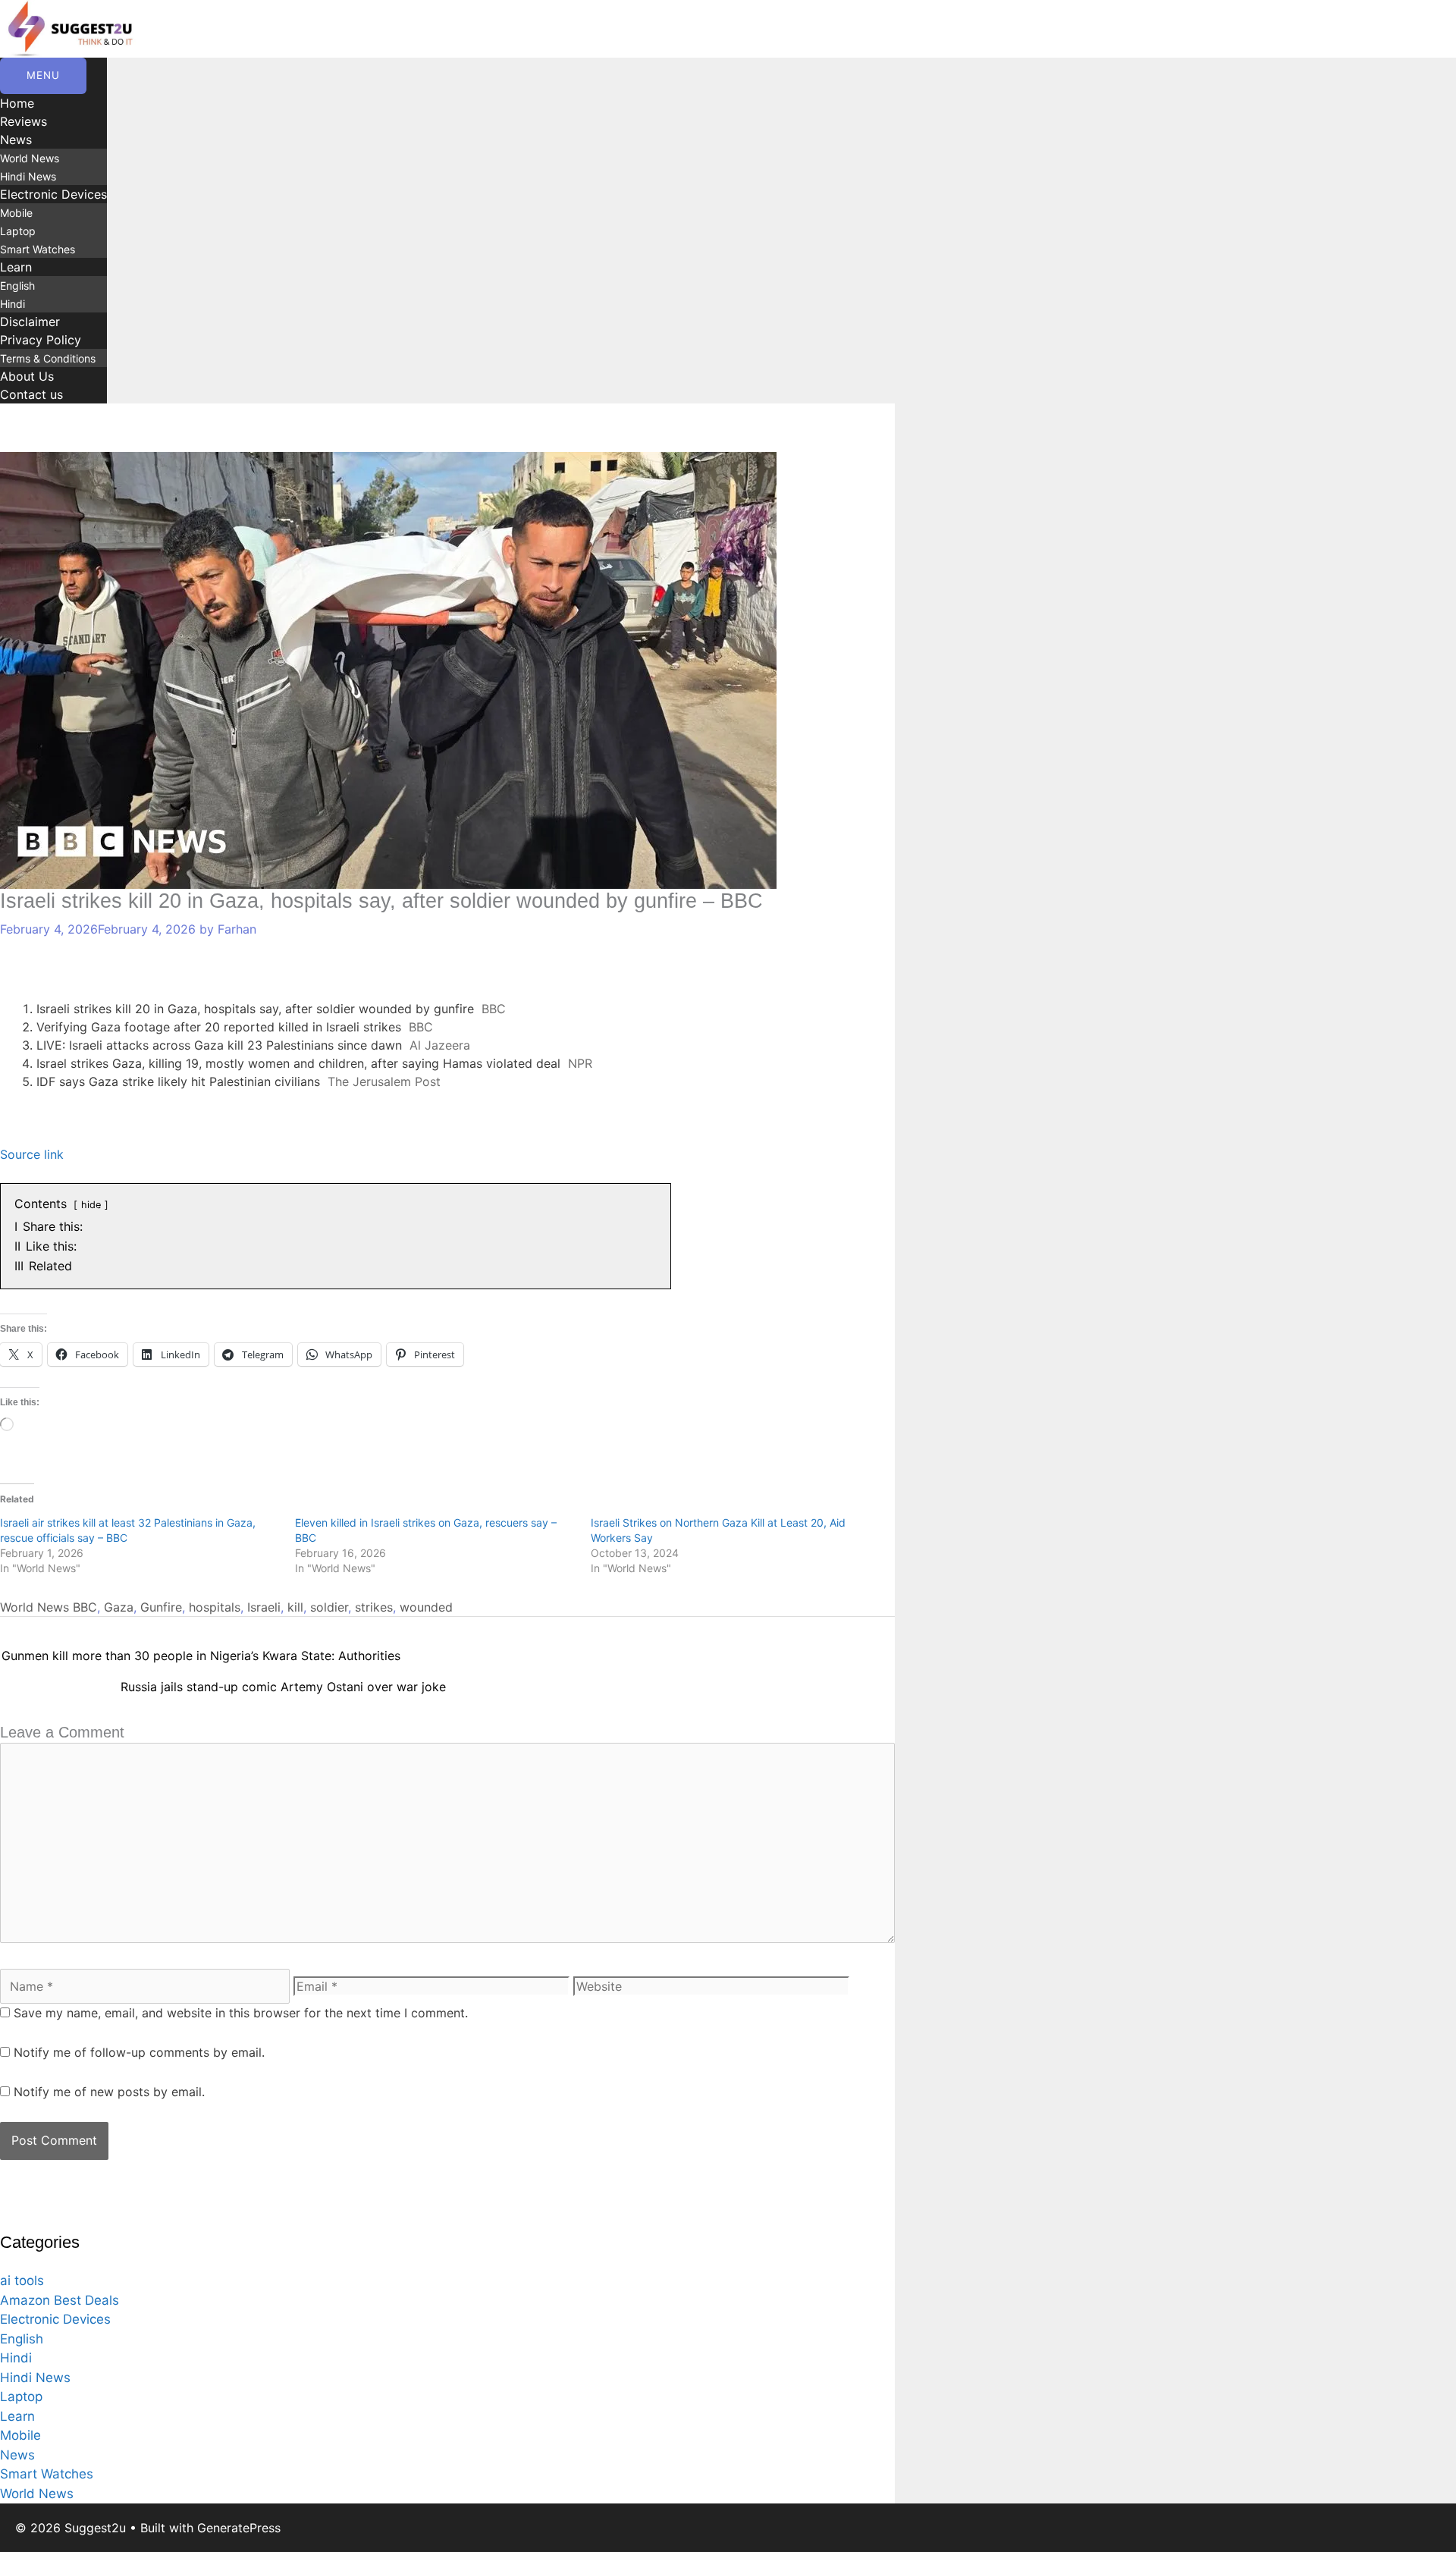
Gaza (119, 1607)
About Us (27, 376)
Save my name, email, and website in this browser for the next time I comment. (241, 2013)
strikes (374, 1607)
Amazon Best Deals (60, 2300)
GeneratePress (239, 2528)
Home (17, 103)
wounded (426, 1607)
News (16, 140)
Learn (16, 267)
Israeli (264, 1607)
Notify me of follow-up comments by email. (139, 2052)
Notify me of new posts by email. (109, 2092)
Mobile (16, 213)
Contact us (31, 394)
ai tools (22, 2280)
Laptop (18, 231)
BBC (85, 1607)
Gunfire (161, 1607)
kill (295, 1607)
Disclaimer (30, 322)
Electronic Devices (53, 194)
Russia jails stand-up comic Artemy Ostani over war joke (283, 1687)
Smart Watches (38, 249)
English (17, 286)
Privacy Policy (41, 340)
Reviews (24, 121)
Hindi (13, 304)
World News (30, 158)
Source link (32, 1154)
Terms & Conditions (48, 358)
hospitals (215, 1607)
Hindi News (28, 176)
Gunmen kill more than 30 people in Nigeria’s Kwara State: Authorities (201, 1656)
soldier (329, 1607)
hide (91, 1205)
